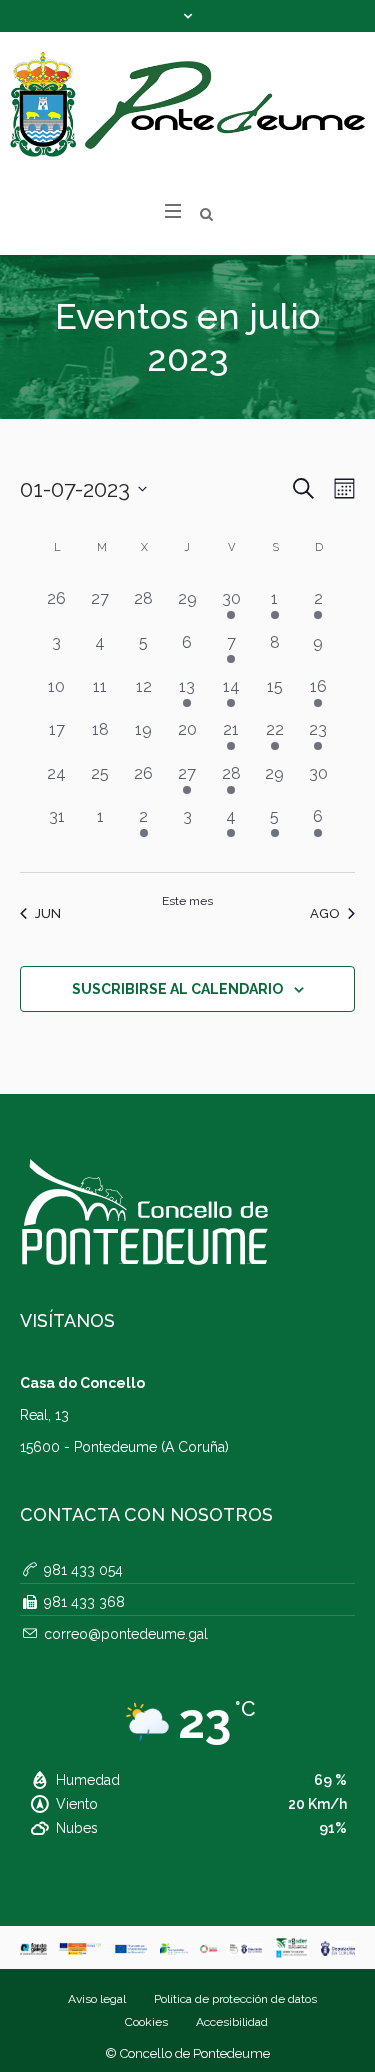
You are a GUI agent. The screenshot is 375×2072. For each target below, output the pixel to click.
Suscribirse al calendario (177, 989)
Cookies (146, 2022)
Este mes (187, 901)
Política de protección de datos (235, 1999)
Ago (325, 913)
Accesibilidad (232, 2022)
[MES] (340, 488)
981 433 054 (83, 1570)
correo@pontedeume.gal (126, 1634)
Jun (48, 913)
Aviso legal (97, 1999)
